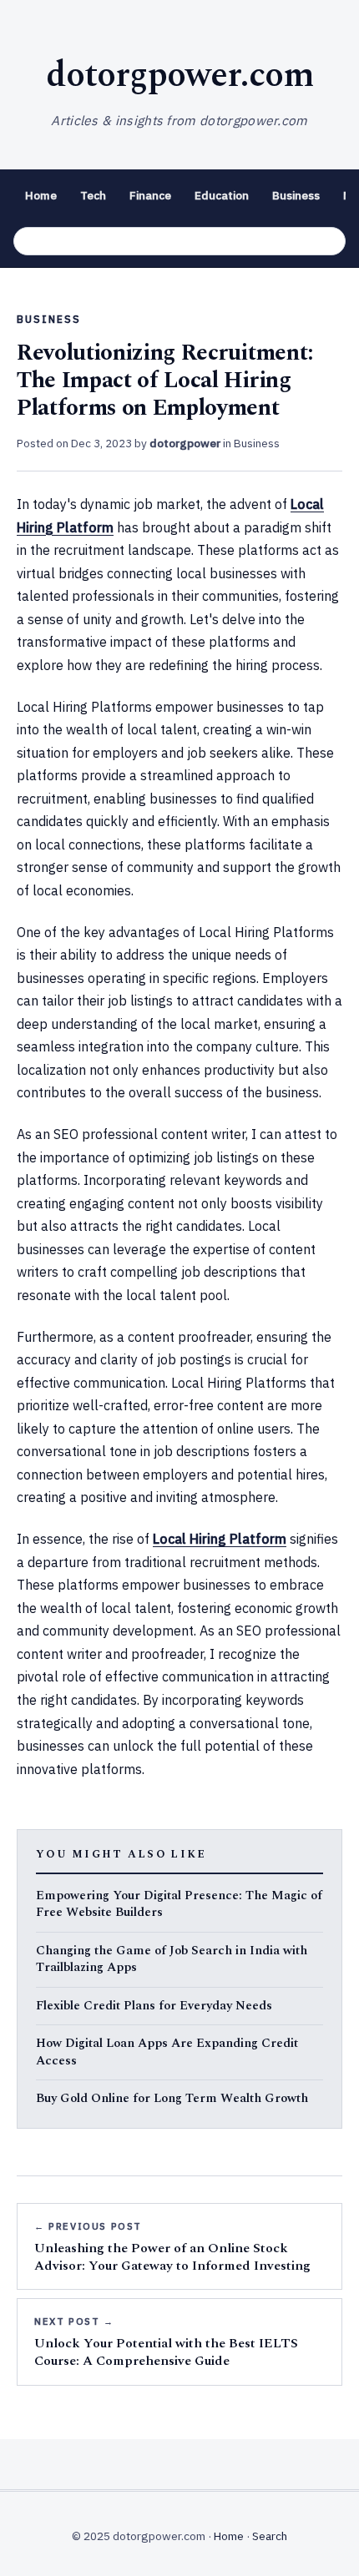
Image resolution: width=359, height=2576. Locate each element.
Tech (93, 195)
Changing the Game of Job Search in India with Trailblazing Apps (172, 1960)
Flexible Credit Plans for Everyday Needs (154, 2006)
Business (296, 195)
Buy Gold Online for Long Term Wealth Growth (172, 2099)
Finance (150, 195)
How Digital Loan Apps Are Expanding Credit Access (167, 2052)
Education (222, 195)
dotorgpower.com (179, 76)
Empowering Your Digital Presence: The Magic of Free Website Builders (179, 1905)
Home (41, 195)
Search (270, 2536)
